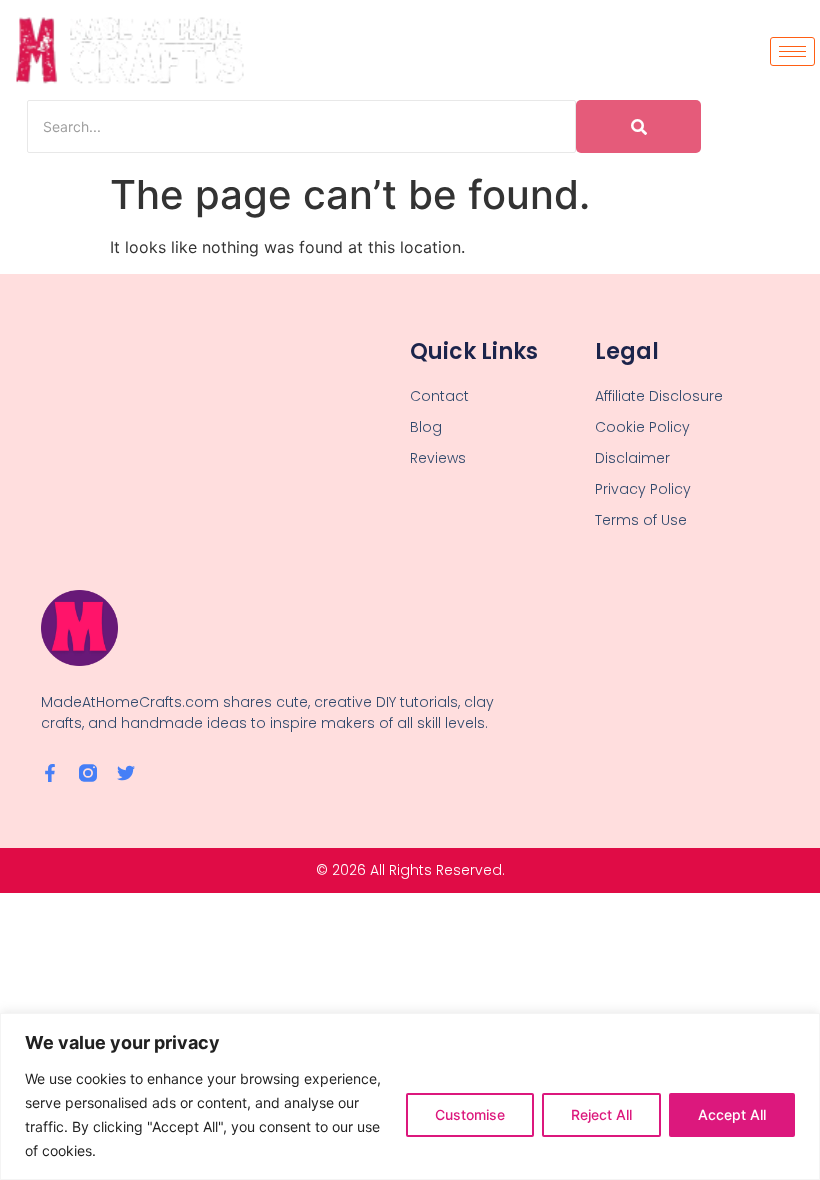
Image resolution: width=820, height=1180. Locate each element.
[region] (410, 1096)
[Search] (638, 126)
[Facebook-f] (50, 773)
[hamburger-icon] (792, 51)
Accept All (732, 1114)
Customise (470, 1114)
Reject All (601, 1114)
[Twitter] (126, 773)
